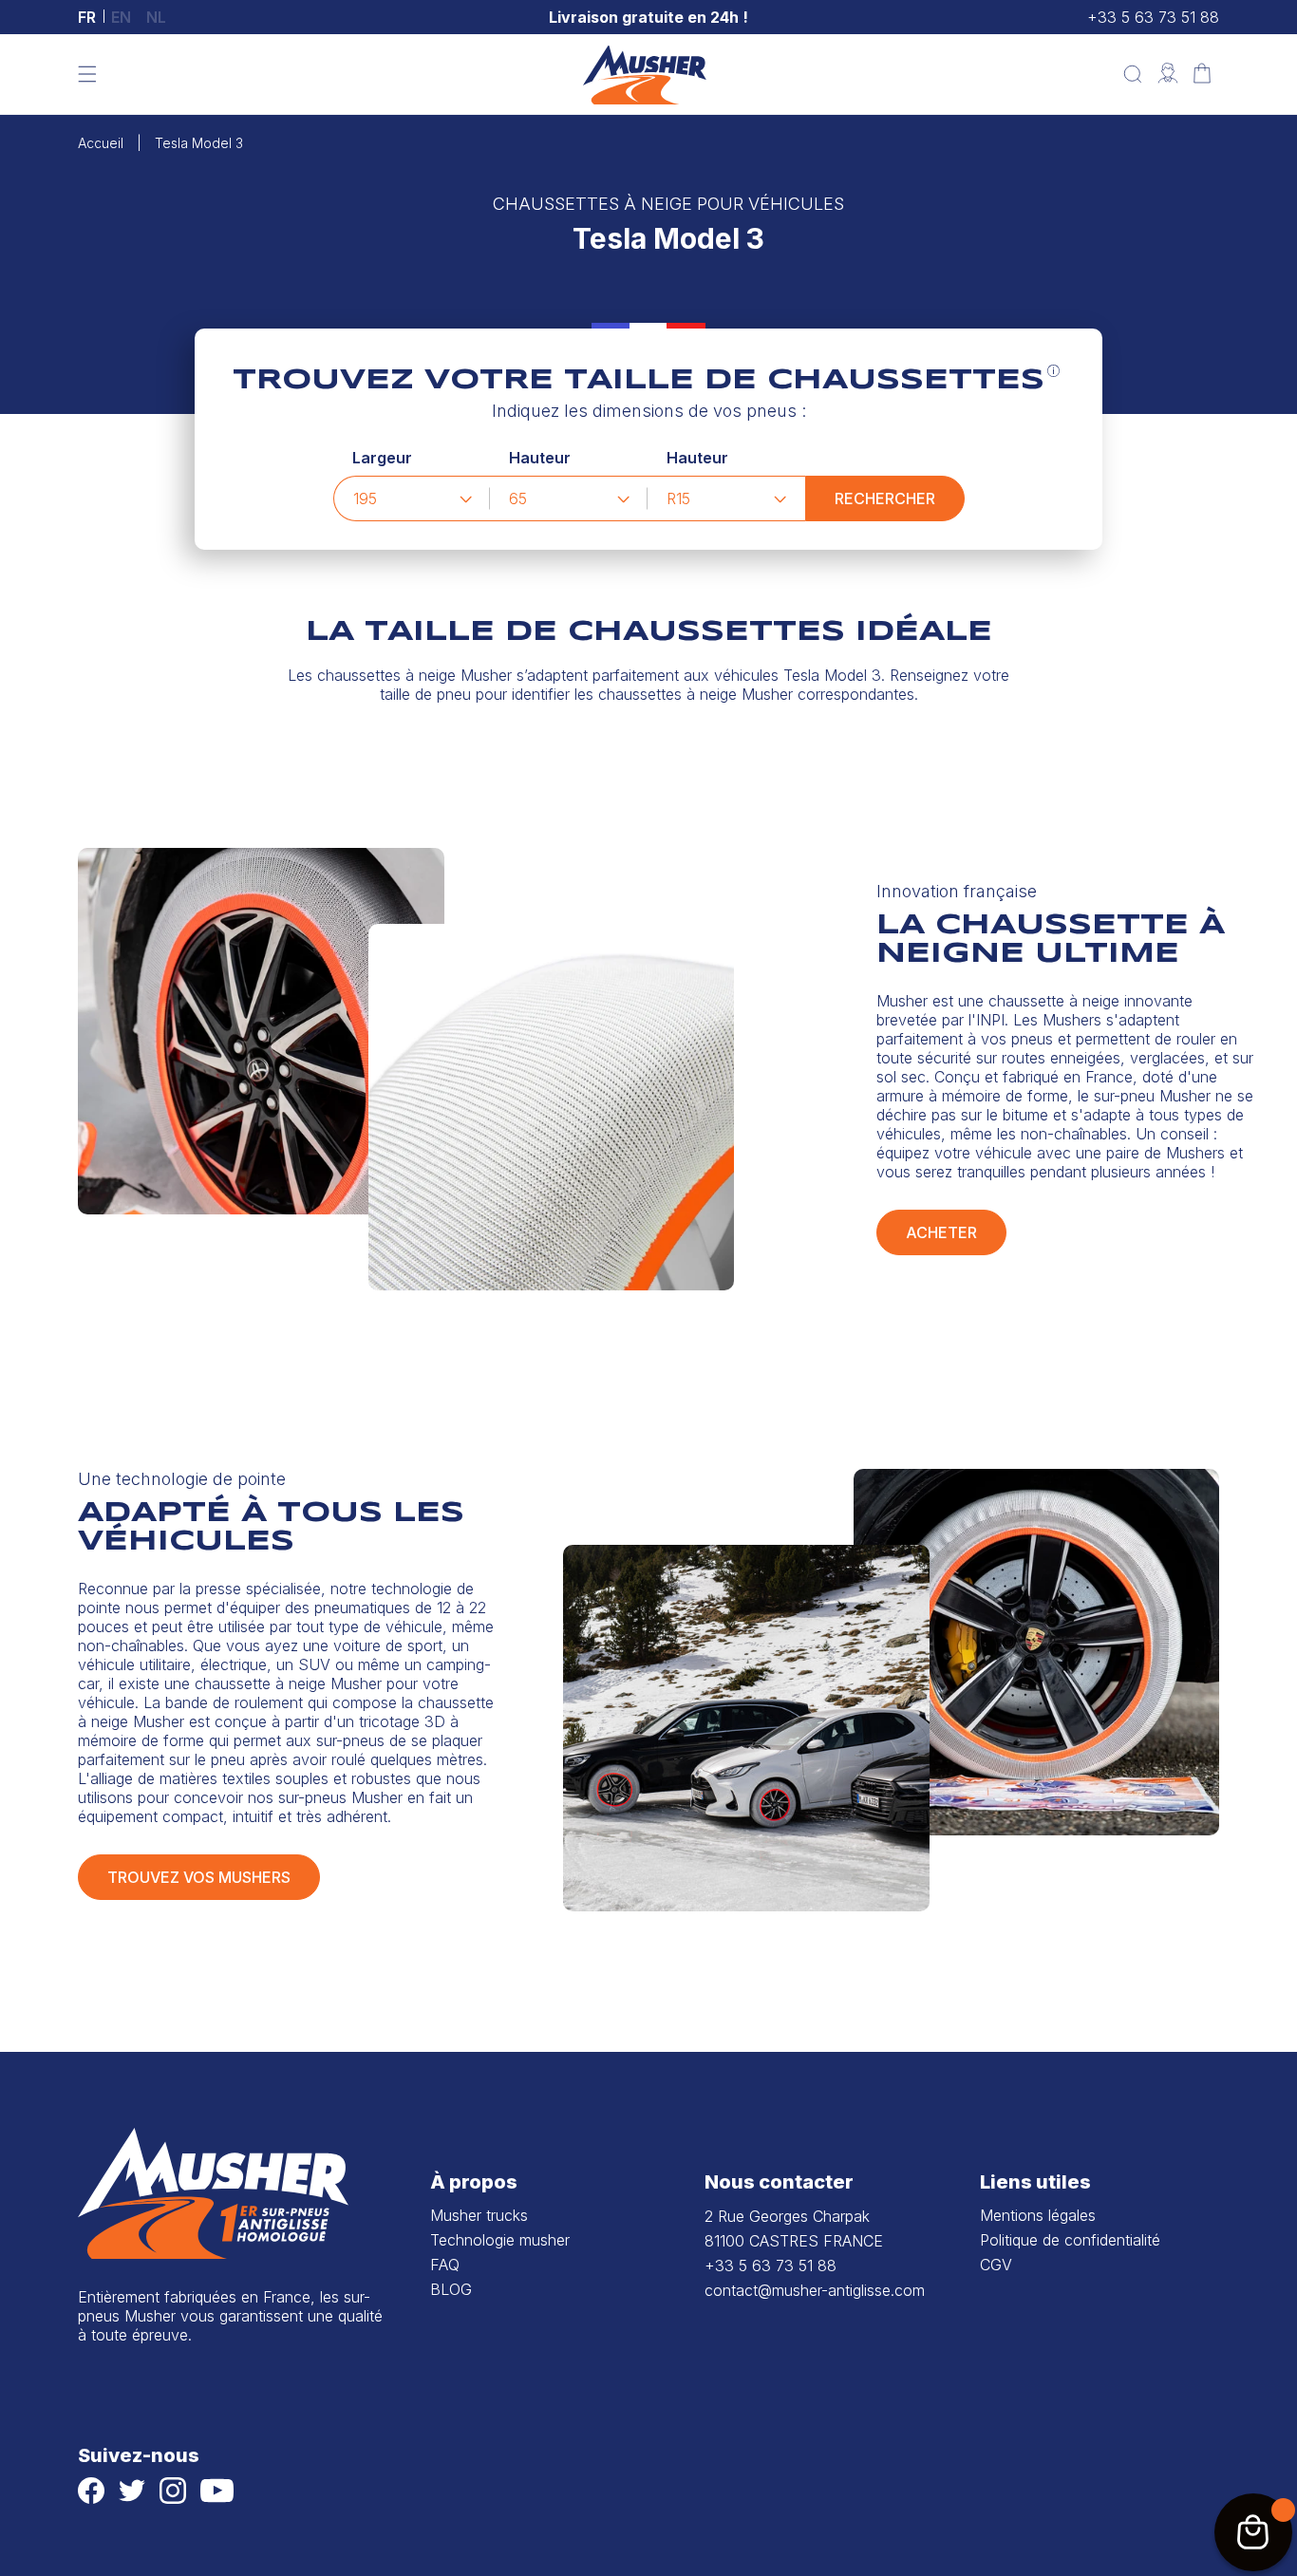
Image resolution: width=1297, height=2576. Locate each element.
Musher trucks (479, 2215)
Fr (87, 17)
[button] (87, 74)
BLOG (451, 2289)
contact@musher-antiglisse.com (815, 2290)
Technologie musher (500, 2240)
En (121, 17)
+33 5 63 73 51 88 (1153, 17)
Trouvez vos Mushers (199, 1877)
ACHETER (941, 1232)
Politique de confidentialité (1070, 2240)
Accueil (101, 143)
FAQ (445, 2265)
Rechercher (885, 498)
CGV (996, 2265)
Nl (156, 17)
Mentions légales (1038, 2215)
